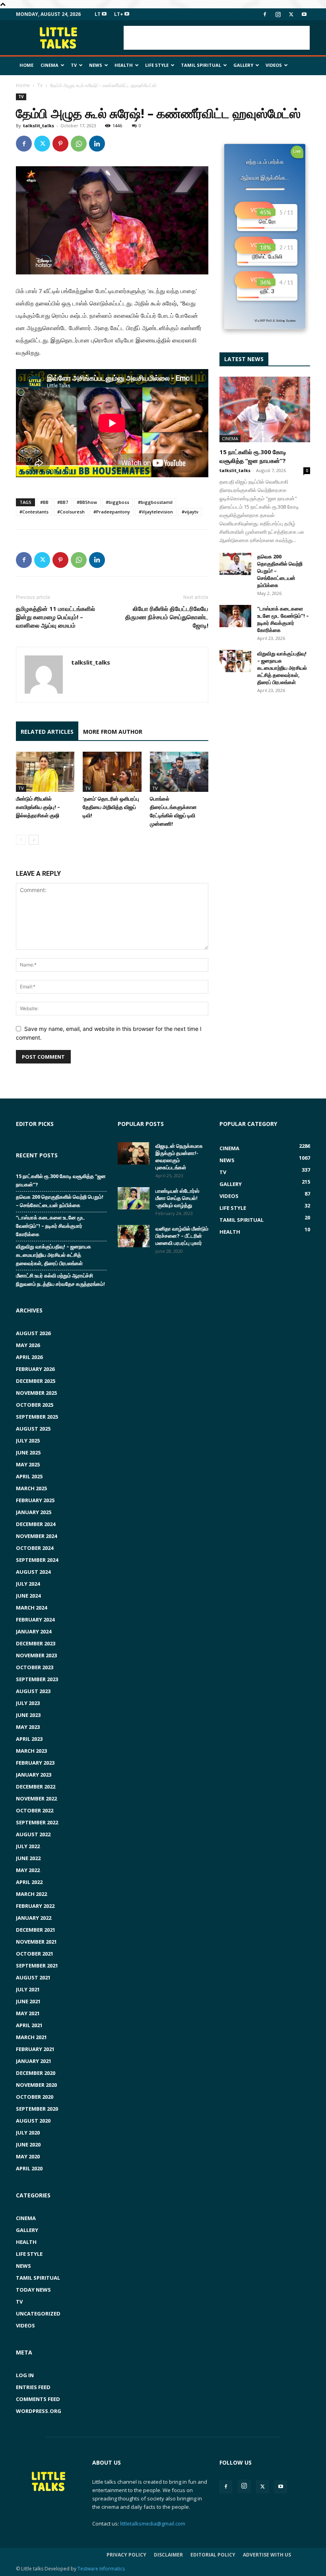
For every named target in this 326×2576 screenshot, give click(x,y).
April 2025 (29, 1476)
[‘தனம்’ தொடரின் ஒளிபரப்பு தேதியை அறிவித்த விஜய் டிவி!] (112, 772)
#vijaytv (190, 512)
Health (124, 65)
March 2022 (31, 1894)
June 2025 (28, 1452)
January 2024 (34, 1631)
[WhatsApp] (79, 144)
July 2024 (28, 1584)
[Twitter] (291, 14)
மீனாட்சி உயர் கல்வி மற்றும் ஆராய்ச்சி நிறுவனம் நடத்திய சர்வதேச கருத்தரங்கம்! (60, 1280)
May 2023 (28, 1727)
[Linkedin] (97, 144)
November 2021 (36, 1942)
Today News (33, 2290)
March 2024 (31, 1608)
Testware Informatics (101, 2569)
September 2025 (37, 1417)
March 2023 (31, 1751)
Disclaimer (168, 2555)
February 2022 (35, 1906)
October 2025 (35, 1405)
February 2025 (35, 1500)
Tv (74, 65)
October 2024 (35, 1548)
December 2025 (36, 1381)
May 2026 (28, 1345)
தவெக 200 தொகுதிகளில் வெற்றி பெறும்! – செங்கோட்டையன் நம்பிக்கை (60, 1201)
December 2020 (36, 2073)
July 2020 (28, 2133)
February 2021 (35, 2049)
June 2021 (28, 2001)
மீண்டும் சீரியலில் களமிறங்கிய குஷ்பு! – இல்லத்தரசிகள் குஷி (38, 807)
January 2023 (34, 1775)
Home (26, 65)
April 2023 (29, 1739)
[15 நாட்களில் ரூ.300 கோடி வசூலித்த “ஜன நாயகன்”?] (265, 409)
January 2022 (34, 1918)
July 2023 (28, 1703)
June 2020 (28, 2144)
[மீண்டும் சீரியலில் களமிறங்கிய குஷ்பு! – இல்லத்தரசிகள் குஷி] (45, 772)
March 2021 (31, 2037)
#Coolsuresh (71, 512)
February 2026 (35, 1369)
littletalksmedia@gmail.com (153, 2524)
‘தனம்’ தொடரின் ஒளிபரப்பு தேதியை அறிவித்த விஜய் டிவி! (111, 807)
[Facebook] (265, 14)
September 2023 (37, 1679)
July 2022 (28, 1846)
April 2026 (29, 1357)
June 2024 (28, 1596)
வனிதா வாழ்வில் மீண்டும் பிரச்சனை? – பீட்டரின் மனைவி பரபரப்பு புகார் (182, 1236)
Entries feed (33, 2387)
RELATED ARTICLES (47, 732)
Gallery (243, 65)
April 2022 (29, 1882)
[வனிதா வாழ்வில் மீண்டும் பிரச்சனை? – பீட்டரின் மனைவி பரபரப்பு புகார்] (134, 1236)
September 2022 (37, 1822)
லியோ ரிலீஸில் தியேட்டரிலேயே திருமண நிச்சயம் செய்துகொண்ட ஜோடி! (167, 617)
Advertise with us (267, 2555)
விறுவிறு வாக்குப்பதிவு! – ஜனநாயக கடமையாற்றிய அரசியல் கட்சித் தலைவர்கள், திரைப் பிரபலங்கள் (282, 668)
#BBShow (87, 502)
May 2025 (28, 1464)
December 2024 (36, 1524)
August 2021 (33, 1977)
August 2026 (33, 1333)
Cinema (49, 65)
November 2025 (36, 1393)
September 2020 (37, 2109)
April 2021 (29, 2025)
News (96, 65)
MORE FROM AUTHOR (113, 732)
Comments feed (38, 2399)
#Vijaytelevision (156, 512)
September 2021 (37, 1966)
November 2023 (36, 1655)
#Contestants (34, 512)
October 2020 (35, 2097)
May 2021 (28, 2013)
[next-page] (34, 840)
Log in (25, 2375)
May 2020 (28, 2156)
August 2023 (33, 1691)
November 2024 (36, 1536)
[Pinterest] (60, 144)
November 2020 (36, 2085)
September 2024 (37, 1560)
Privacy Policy (126, 2555)
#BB (44, 502)
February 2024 (35, 1619)
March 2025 (31, 1488)
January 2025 (34, 1512)
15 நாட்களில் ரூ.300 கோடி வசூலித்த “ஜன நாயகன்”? (61, 1180)
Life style (157, 65)
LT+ (119, 14)
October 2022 (35, 1810)
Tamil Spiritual (201, 65)
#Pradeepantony (112, 512)
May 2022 (28, 1870)
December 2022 (36, 1787)
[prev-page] (21, 840)
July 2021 (28, 1989)
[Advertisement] (217, 38)
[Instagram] (278, 14)
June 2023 (28, 1715)
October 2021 (35, 1954)
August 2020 (33, 2121)
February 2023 (35, 1763)
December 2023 (36, 1643)
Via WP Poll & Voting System (275, 321)
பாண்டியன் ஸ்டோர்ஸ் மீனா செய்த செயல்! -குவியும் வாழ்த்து (177, 1198)
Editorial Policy (213, 2555)
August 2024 (33, 1572)
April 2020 (29, 2168)
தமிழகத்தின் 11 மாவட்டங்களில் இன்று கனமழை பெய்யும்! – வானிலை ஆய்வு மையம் (55, 617)
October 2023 (35, 1667)
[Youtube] (304, 14)
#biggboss (117, 502)
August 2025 (33, 1429)
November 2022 (36, 1798)
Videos (274, 65)
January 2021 (34, 2061)
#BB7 (63, 502)
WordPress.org (39, 2411)
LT (98, 14)
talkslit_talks (39, 125)
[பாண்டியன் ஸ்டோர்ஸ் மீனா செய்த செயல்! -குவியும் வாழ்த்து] (134, 1198)
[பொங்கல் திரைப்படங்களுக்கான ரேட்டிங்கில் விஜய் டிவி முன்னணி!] (179, 772)
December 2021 (36, 1930)
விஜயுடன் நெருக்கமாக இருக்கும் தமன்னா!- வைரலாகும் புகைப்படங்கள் (179, 1157)
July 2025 (28, 1441)
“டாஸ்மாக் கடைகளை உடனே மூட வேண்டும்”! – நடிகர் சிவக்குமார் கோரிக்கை (283, 619)
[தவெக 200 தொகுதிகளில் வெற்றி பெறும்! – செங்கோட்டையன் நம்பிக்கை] (235, 564)
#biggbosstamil (155, 502)
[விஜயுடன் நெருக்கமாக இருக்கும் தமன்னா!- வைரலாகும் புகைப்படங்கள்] (134, 1153)
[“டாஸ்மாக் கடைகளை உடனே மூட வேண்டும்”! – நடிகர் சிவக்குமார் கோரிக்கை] (235, 616)
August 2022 (33, 1834)
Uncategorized (38, 2314)
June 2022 (28, 1858)
